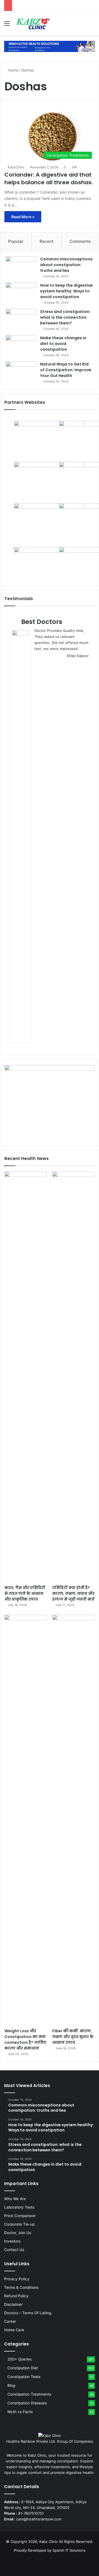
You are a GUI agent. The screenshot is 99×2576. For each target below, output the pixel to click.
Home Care (14, 2330)
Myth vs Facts (20, 2412)
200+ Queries (20, 2359)
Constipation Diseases (27, 2403)
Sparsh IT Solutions (69, 2550)
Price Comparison (20, 2216)
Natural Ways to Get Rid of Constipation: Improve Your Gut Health (66, 370)
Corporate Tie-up (19, 2224)
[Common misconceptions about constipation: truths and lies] (21, 267)
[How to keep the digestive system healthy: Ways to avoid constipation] (21, 293)
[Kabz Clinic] (33, 23)
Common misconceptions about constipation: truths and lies (66, 265)
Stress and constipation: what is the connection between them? (65, 317)
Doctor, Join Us (18, 2233)
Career (10, 2321)
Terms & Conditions (21, 2287)
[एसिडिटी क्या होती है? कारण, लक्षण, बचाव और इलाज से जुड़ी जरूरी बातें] (73, 1377)
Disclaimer (13, 2304)
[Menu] (7, 25)
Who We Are (15, 2199)
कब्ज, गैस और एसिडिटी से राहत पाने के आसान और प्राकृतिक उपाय (25, 1593)
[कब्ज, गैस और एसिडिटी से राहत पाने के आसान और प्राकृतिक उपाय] (26, 1377)
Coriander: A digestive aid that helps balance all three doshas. (49, 179)
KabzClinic (16, 167)
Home (13, 70)
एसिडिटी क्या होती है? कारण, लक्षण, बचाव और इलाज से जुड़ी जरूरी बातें (73, 1593)
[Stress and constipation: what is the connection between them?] (21, 319)
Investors (12, 2241)
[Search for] (92, 25)
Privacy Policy (17, 2279)
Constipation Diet (23, 2368)
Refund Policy (16, 2296)
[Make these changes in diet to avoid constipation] (21, 345)
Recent (46, 241)
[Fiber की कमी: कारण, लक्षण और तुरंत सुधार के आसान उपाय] (73, 1820)
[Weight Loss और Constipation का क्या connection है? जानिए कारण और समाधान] (26, 1820)
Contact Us (14, 2250)
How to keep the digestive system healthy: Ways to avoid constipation (66, 291)
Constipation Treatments (29, 2394)
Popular (16, 241)
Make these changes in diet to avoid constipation (63, 344)
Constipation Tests (24, 2377)
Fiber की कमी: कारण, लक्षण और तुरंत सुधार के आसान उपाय (73, 2037)
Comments (80, 241)
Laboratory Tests (19, 2207)
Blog (11, 2385)
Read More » (23, 217)
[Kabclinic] (50, 46)
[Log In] (82, 25)
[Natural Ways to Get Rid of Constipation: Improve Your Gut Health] (21, 372)
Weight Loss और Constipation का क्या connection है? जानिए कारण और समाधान (25, 2040)
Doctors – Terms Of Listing (28, 2313)
